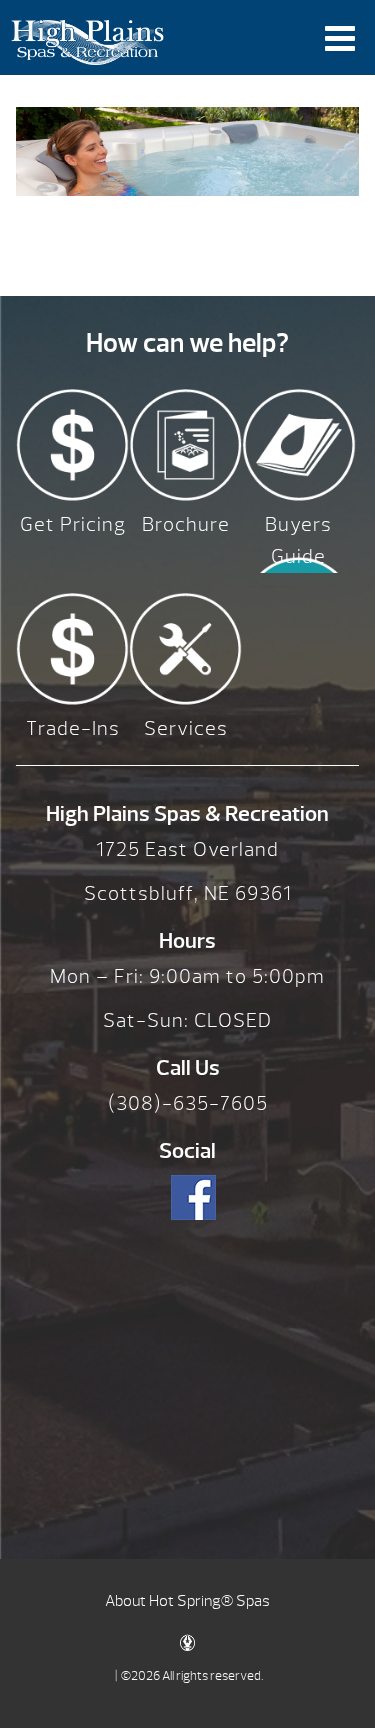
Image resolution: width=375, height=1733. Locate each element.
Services (186, 728)
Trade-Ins (73, 728)
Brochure (186, 524)
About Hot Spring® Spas (187, 1601)
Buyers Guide (298, 540)
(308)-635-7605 (188, 1103)
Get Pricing (73, 524)
